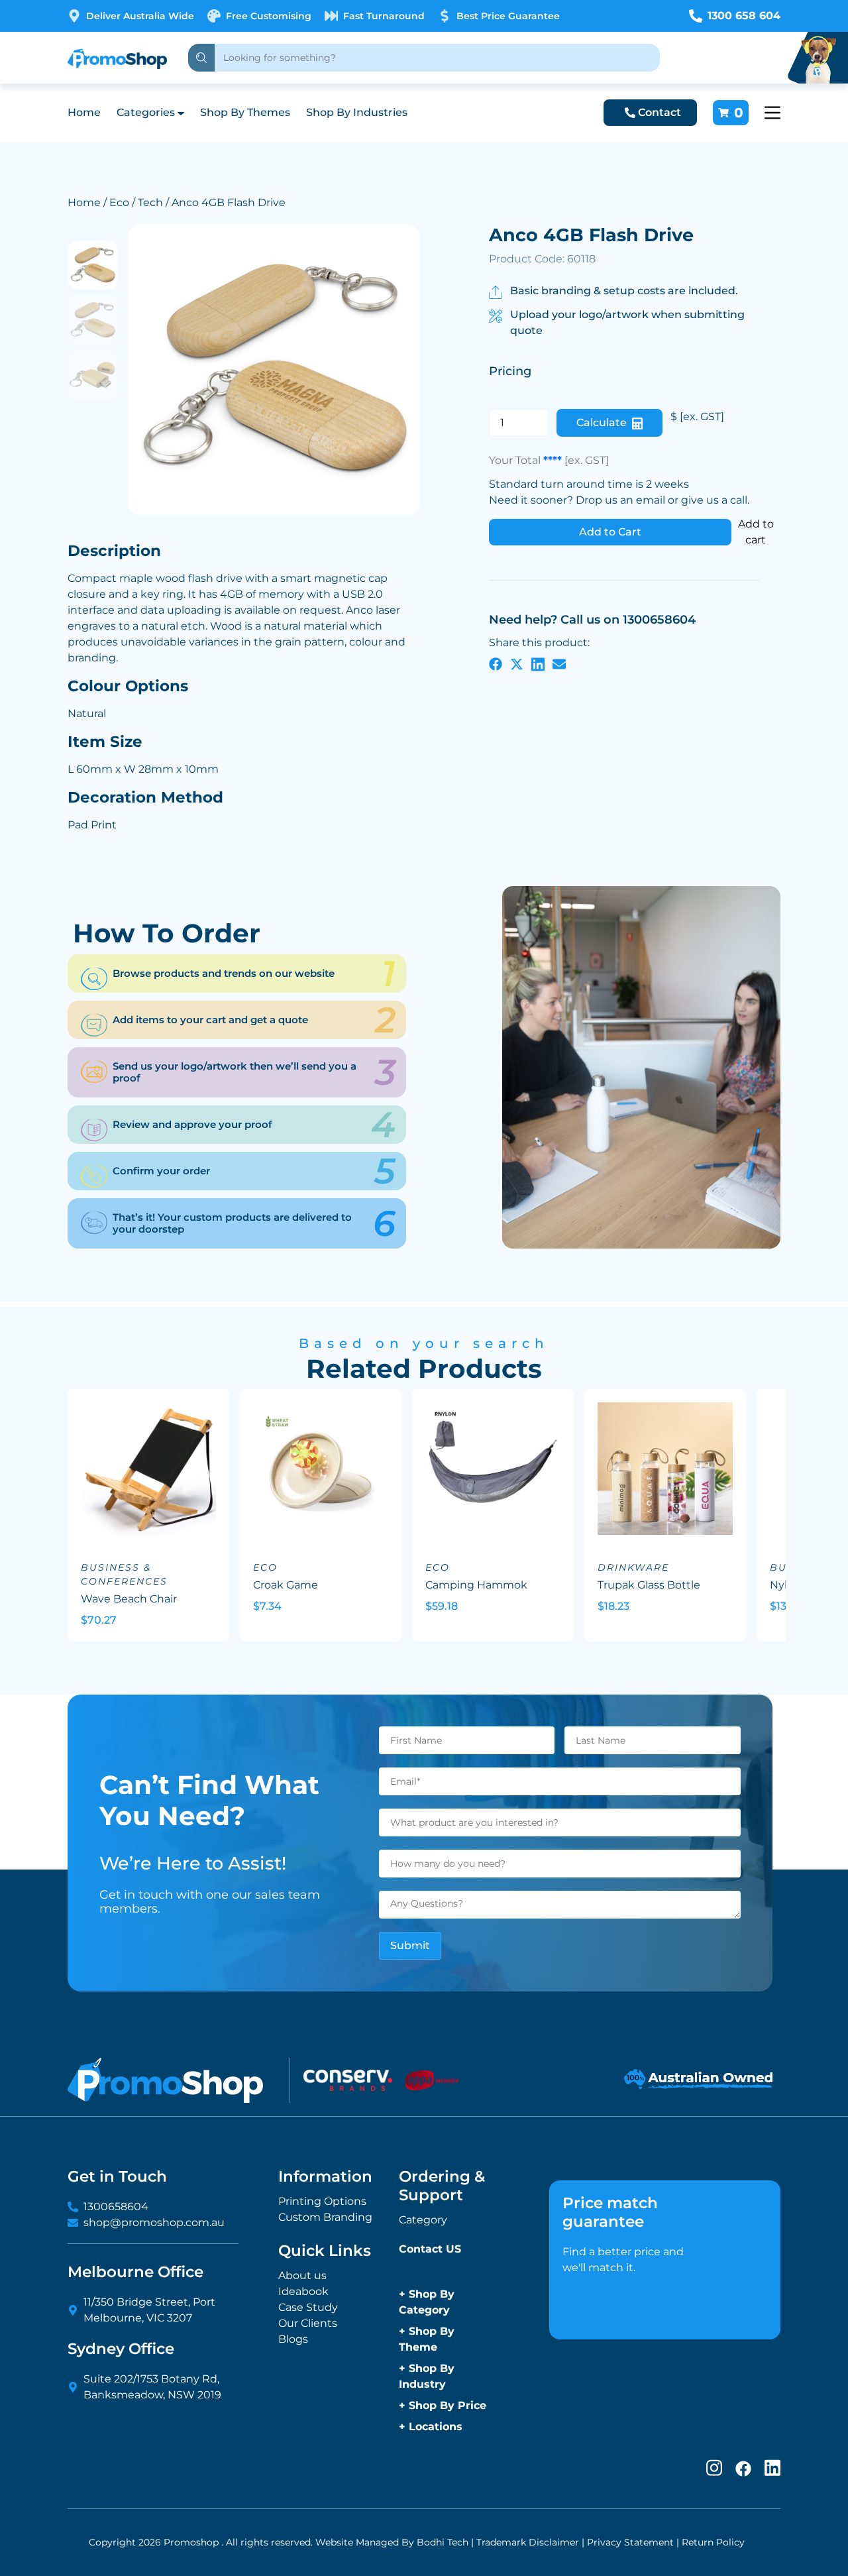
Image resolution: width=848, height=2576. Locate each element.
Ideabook (303, 2291)
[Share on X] (517, 664)
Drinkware (633, 1567)
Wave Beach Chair (129, 1599)
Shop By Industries (357, 112)
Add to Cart (610, 532)
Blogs (293, 2339)
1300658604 (116, 2207)
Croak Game (286, 1585)
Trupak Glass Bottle (649, 1585)
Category (423, 2220)
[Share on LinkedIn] (538, 664)
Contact (660, 112)
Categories (146, 112)
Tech (150, 202)
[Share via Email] (559, 664)
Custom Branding (325, 2217)
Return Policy (713, 2542)
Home (84, 112)
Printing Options (322, 2201)
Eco (119, 202)
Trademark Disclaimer (528, 2542)
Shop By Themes (245, 112)
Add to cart (756, 532)
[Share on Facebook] (496, 664)
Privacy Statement (630, 2542)
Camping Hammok (476, 1585)
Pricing (510, 371)
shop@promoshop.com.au (154, 2222)
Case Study (308, 2307)
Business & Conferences (124, 1574)
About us (302, 2275)
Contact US (430, 2249)
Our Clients (308, 2323)
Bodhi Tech (443, 2542)
